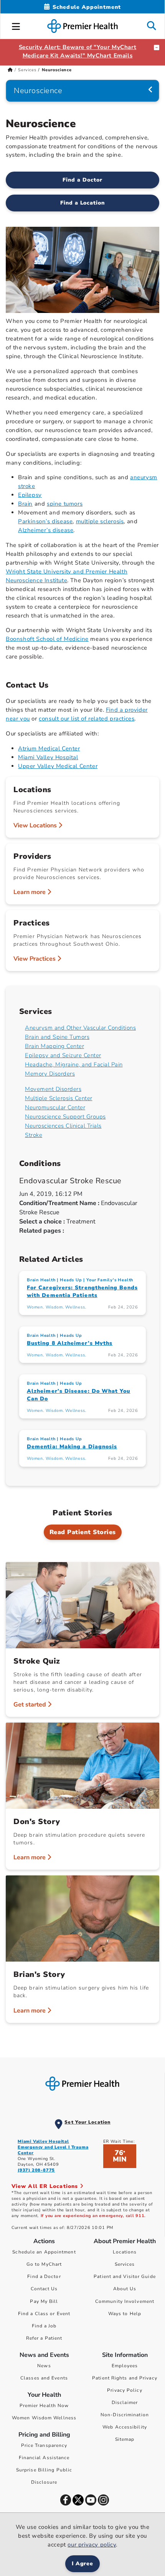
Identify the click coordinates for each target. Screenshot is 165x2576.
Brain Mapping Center (54, 1046)
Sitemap (125, 2439)
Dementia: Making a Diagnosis (72, 1447)
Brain (25, 504)
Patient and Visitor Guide (125, 2276)
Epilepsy (30, 495)
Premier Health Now (44, 2406)
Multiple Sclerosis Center (59, 1098)
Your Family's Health (110, 1280)
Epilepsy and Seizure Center (63, 1055)
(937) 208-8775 (36, 2170)
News (44, 2366)
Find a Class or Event (44, 2314)
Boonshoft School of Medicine (47, 639)
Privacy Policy (125, 2390)
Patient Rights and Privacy (125, 2378)
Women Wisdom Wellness (44, 2418)
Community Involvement (125, 2301)
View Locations (36, 825)
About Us (125, 2289)
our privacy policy (92, 2545)
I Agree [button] (83, 2564)
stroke (27, 486)
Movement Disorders (53, 1089)
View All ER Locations (46, 2186)
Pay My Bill (44, 2301)
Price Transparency (44, 2445)
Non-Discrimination (125, 2415)
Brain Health (41, 1280)
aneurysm (144, 477)
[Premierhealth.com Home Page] (10, 70)
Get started (31, 1705)
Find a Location (83, 203)
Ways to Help (125, 2314)
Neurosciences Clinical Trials (63, 1126)
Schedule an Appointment (44, 2252)
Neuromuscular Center (55, 1107)
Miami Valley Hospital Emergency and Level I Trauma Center (53, 2147)
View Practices (35, 959)
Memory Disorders (50, 1074)
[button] (16, 25)
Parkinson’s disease (45, 521)
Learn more (30, 892)
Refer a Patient (44, 2338)
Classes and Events (44, 2378)
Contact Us (44, 2289)
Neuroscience (38, 91)
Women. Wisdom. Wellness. (56, 1307)
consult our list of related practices (87, 719)
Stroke (34, 1135)
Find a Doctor (82, 180)
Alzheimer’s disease (46, 530)
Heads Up (71, 1280)
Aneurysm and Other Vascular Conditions (80, 1028)
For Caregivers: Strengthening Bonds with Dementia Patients (82, 1291)
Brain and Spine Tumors (57, 1037)
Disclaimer (125, 2402)
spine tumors (65, 504)
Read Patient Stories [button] (83, 1532)
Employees (125, 2366)
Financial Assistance (44, 2458)
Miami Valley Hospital (48, 757)
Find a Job (44, 2326)
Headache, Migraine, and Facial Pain (74, 1064)
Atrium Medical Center (49, 748)
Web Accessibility (125, 2427)
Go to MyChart (44, 2264)
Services (27, 70)
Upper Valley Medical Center (58, 766)
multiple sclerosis (100, 521)
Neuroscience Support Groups (65, 1117)
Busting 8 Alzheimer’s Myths (70, 1343)
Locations (125, 2252)
